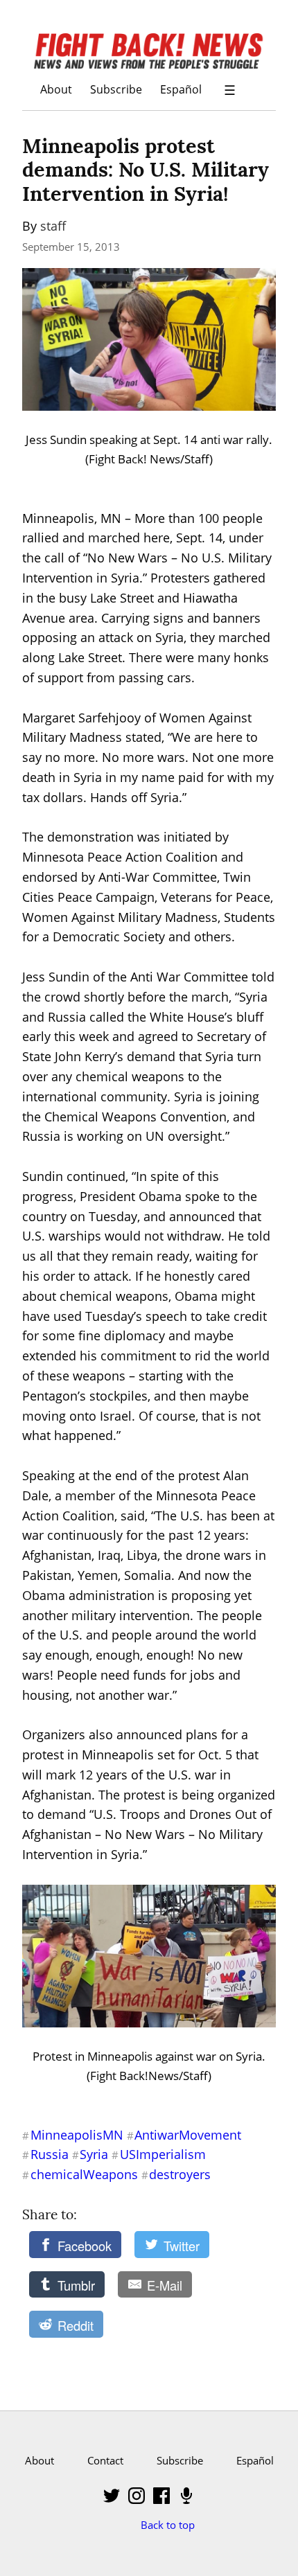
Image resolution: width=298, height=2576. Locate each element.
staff (53, 226)
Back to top (168, 2525)
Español (181, 89)
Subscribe (116, 89)
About (56, 89)
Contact (105, 2460)
